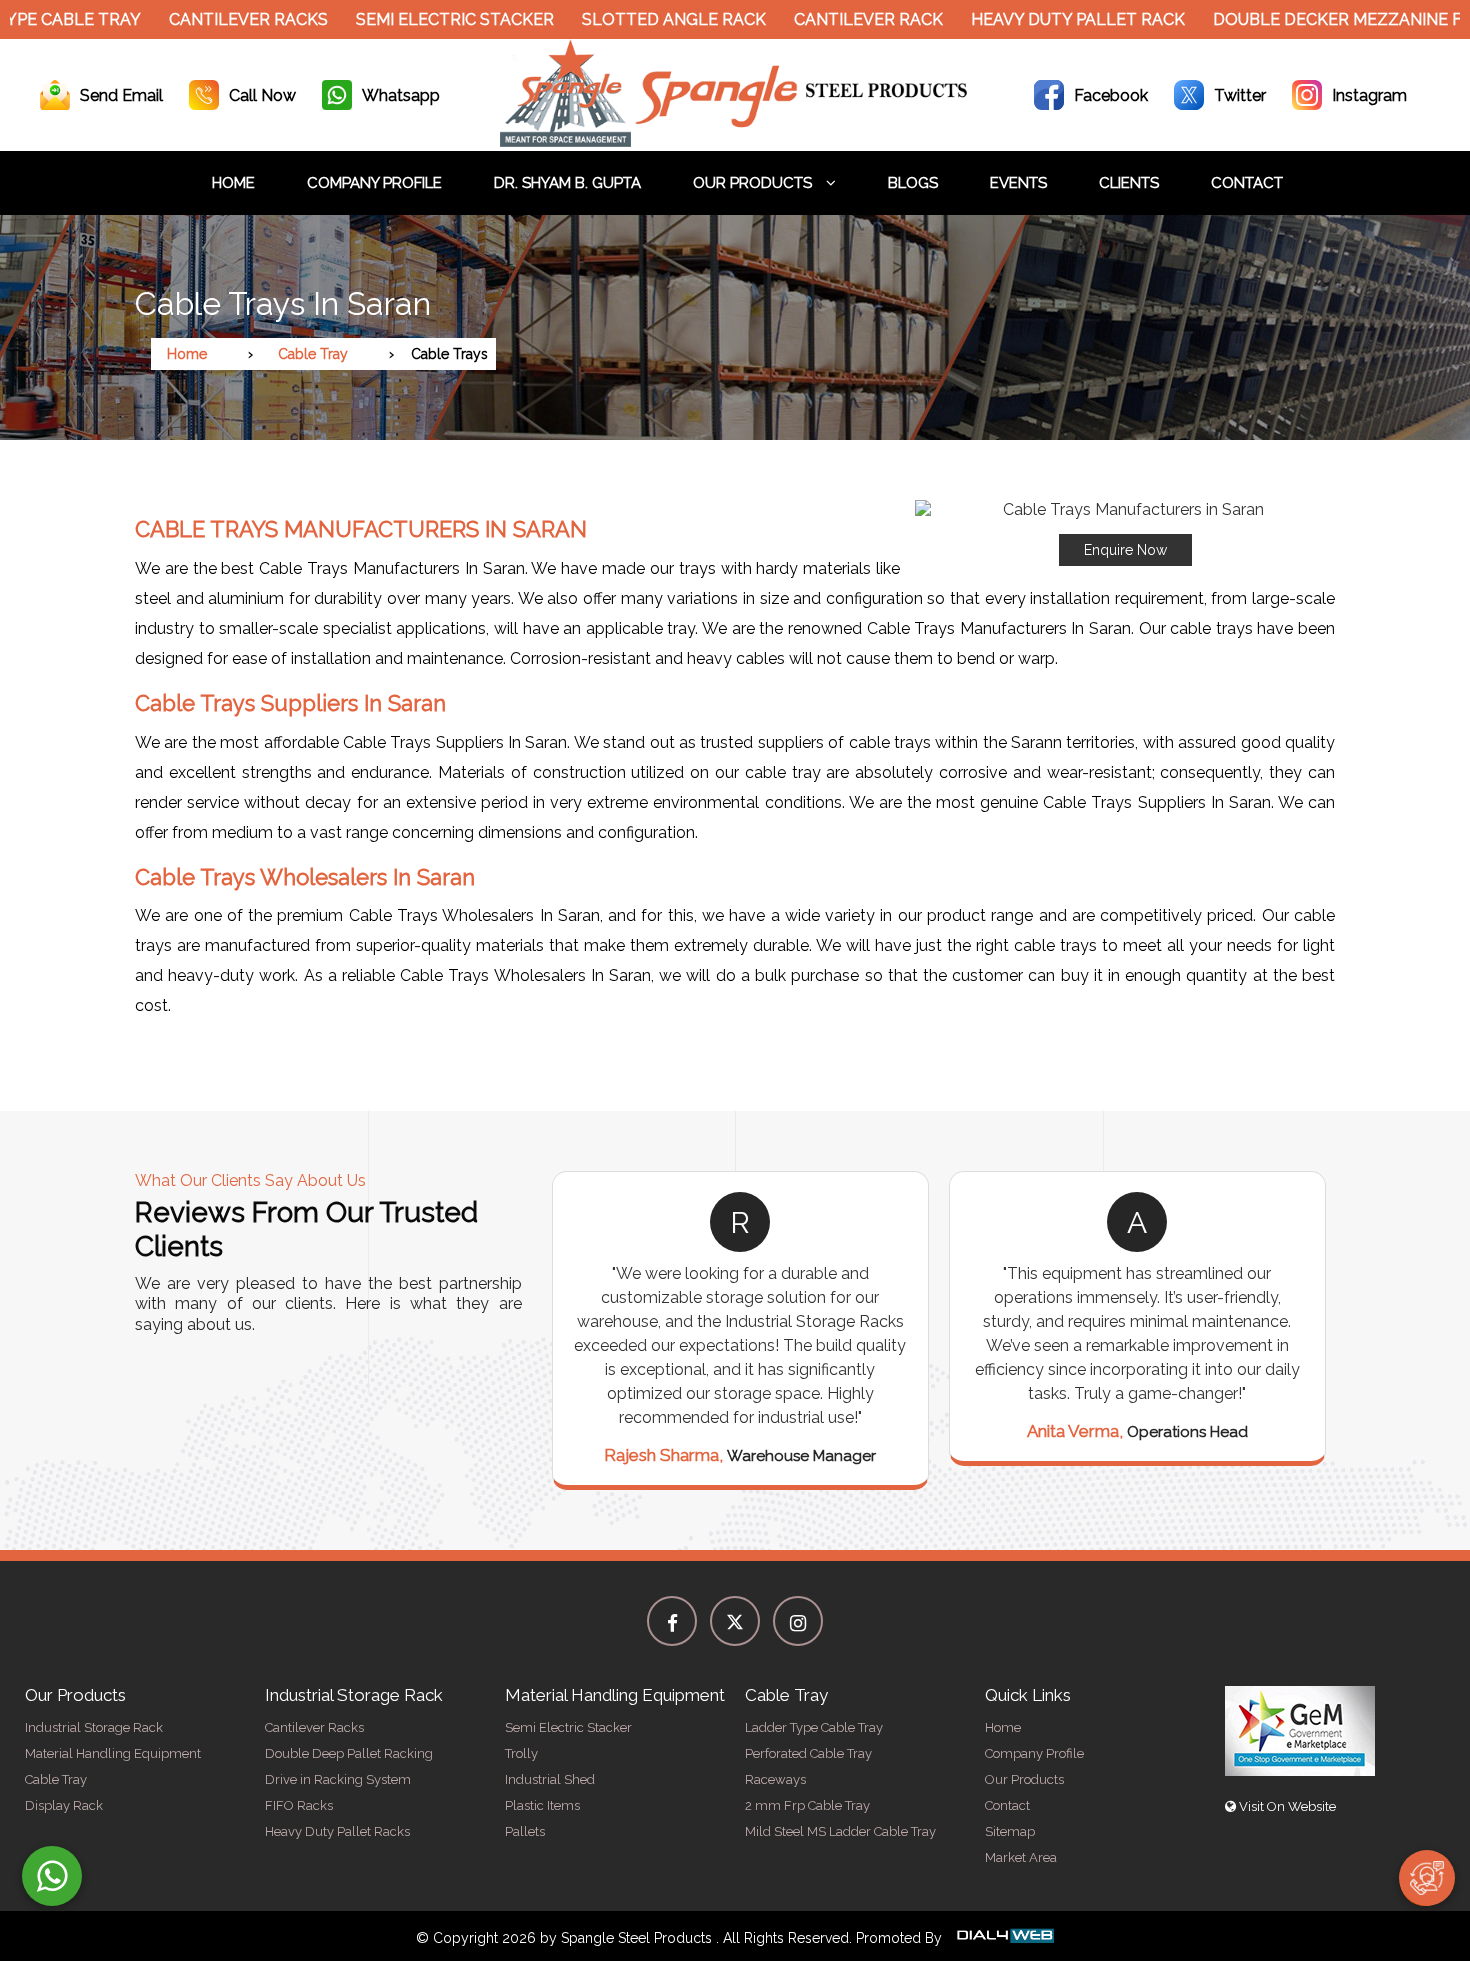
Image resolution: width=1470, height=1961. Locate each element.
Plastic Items (542, 1805)
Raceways (775, 1779)
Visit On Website (1286, 1806)
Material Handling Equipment (113, 1753)
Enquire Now (1125, 550)
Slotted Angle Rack (633, 19)
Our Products (754, 183)
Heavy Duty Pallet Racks (337, 1831)
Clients (1129, 183)
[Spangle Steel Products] (735, 141)
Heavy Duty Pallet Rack (1037, 19)
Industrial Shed (550, 1779)
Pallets (525, 1831)
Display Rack (64, 1805)
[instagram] (798, 1621)
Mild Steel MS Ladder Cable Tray (840, 1831)
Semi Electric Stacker (414, 19)
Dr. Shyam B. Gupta (567, 183)
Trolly (521, 1753)
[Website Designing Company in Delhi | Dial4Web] (1004, 1938)
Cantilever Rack (827, 19)
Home (233, 183)
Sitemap (1010, 1831)
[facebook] (672, 1621)
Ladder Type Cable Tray (814, 1727)
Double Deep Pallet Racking (349, 1753)
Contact (1247, 183)
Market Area (1021, 1857)
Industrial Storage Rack (94, 1727)
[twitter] (735, 1621)
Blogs (913, 183)
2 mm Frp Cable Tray (807, 1805)
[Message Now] (52, 1876)
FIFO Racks (299, 1805)
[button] (1125, 533)
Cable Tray (313, 354)
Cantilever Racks (207, 19)
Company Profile (374, 183)
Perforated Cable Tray (808, 1753)
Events (1018, 183)
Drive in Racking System (338, 1779)
